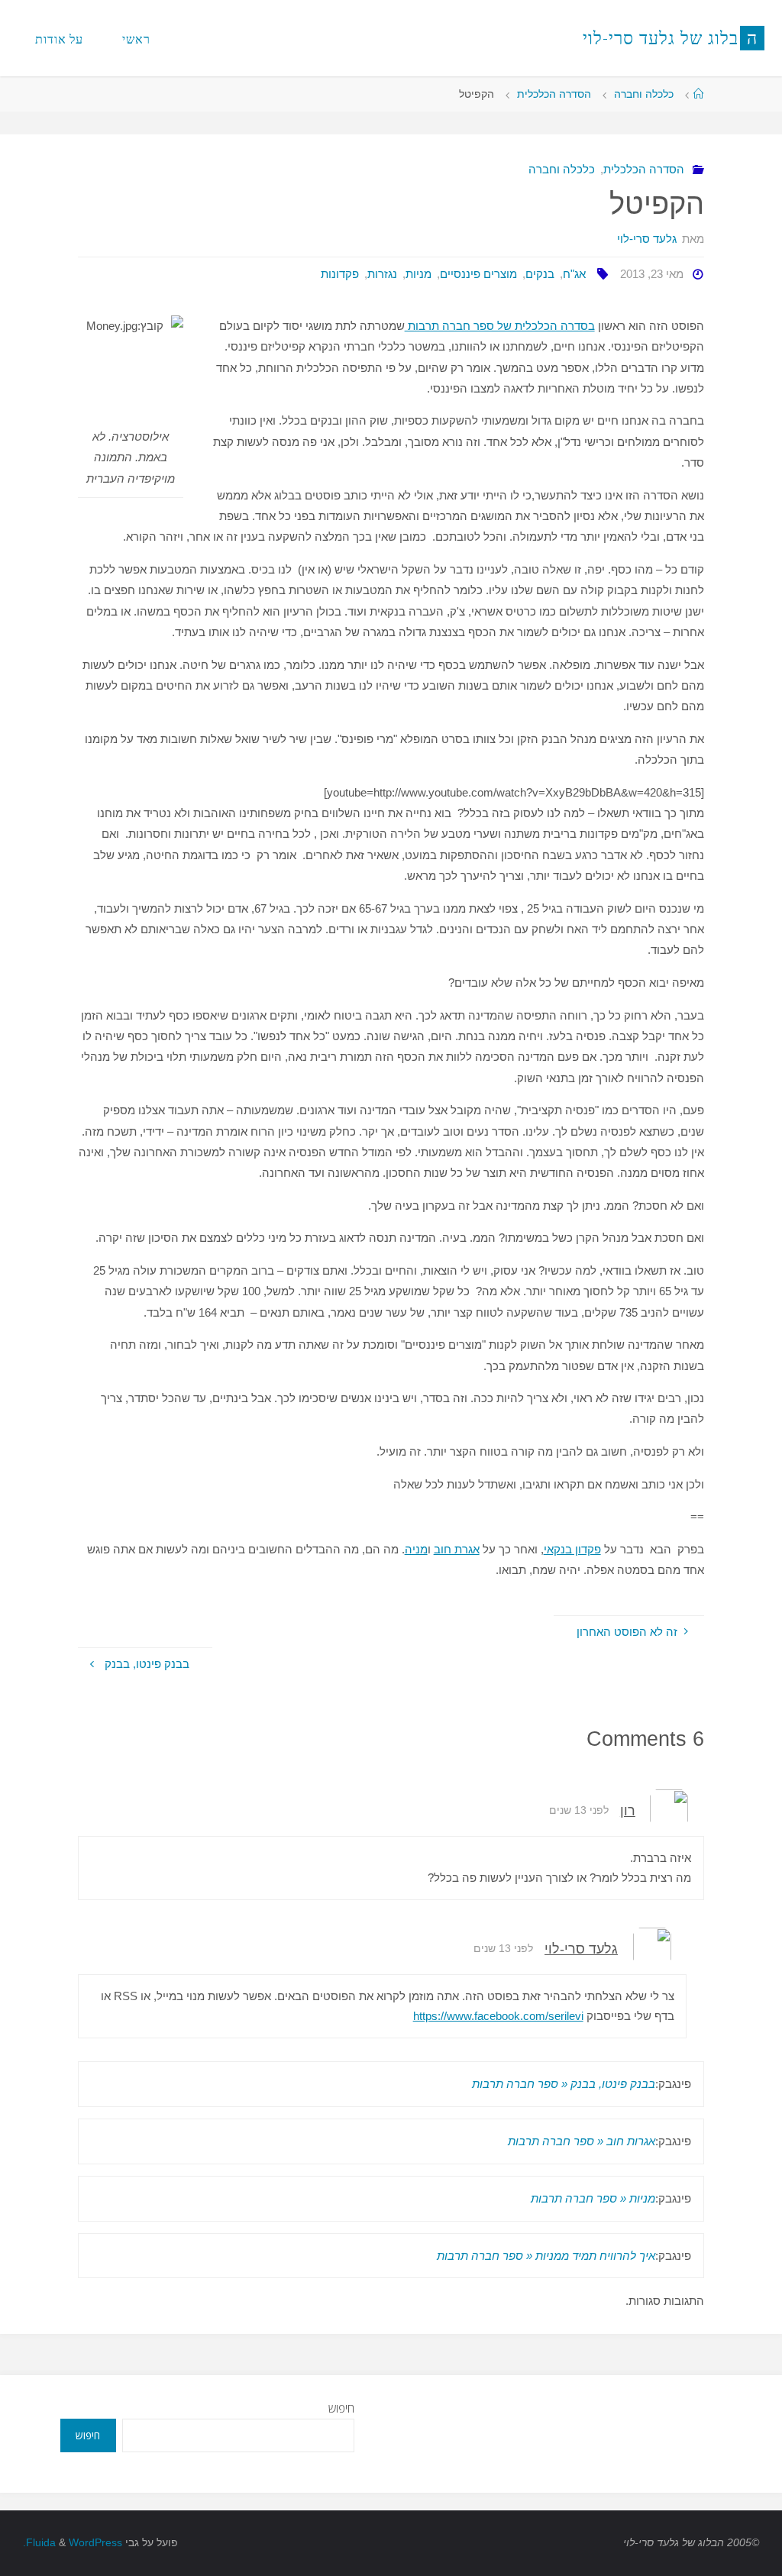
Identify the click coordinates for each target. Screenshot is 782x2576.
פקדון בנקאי (572, 1549)
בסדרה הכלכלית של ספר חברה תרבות (500, 326)
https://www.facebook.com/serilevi (498, 2016)
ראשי (136, 39)
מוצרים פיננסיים (478, 274)
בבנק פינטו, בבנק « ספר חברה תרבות (564, 2084)
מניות (418, 274)
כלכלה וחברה (644, 94)
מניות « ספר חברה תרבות (593, 2198)
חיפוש (341, 2408)
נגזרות (382, 274)
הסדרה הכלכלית (554, 94)
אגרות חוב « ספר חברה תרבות (582, 2141)
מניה (416, 1549)
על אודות (59, 39)
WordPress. (73, 2543)
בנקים (540, 274)
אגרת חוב (457, 1549)
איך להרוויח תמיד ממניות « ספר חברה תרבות (546, 2256)
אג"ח (574, 274)
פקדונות (340, 274)
